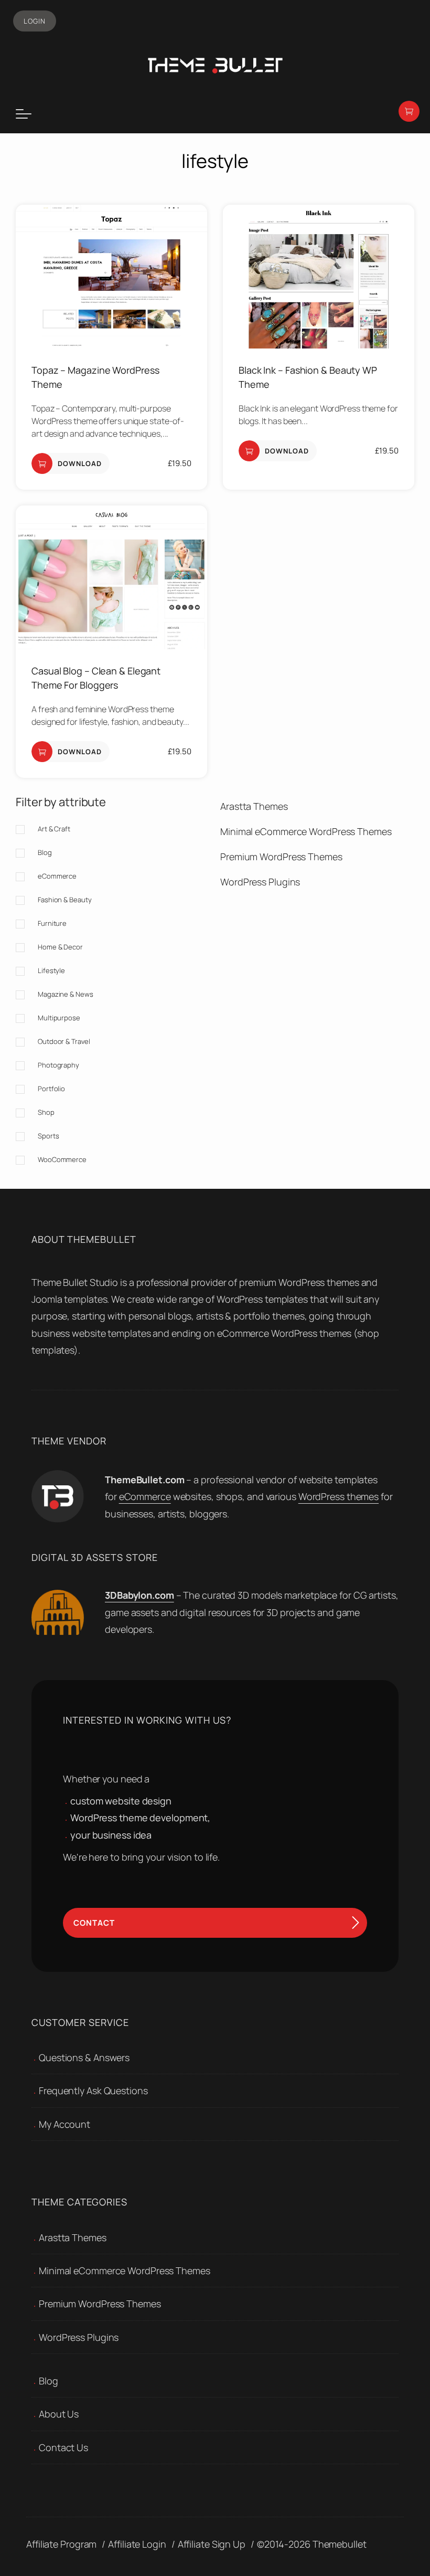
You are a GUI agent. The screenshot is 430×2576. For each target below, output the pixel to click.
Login (35, 21)
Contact (94, 1923)
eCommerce (145, 1496)
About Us (59, 2414)
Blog (49, 2381)
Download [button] (80, 463)
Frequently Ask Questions (93, 2091)
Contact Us (63, 2447)
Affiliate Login (137, 2544)
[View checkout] (409, 111)
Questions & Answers (84, 2057)
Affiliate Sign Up (212, 2544)
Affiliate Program (61, 2544)
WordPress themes (338, 1496)
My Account (64, 2124)
